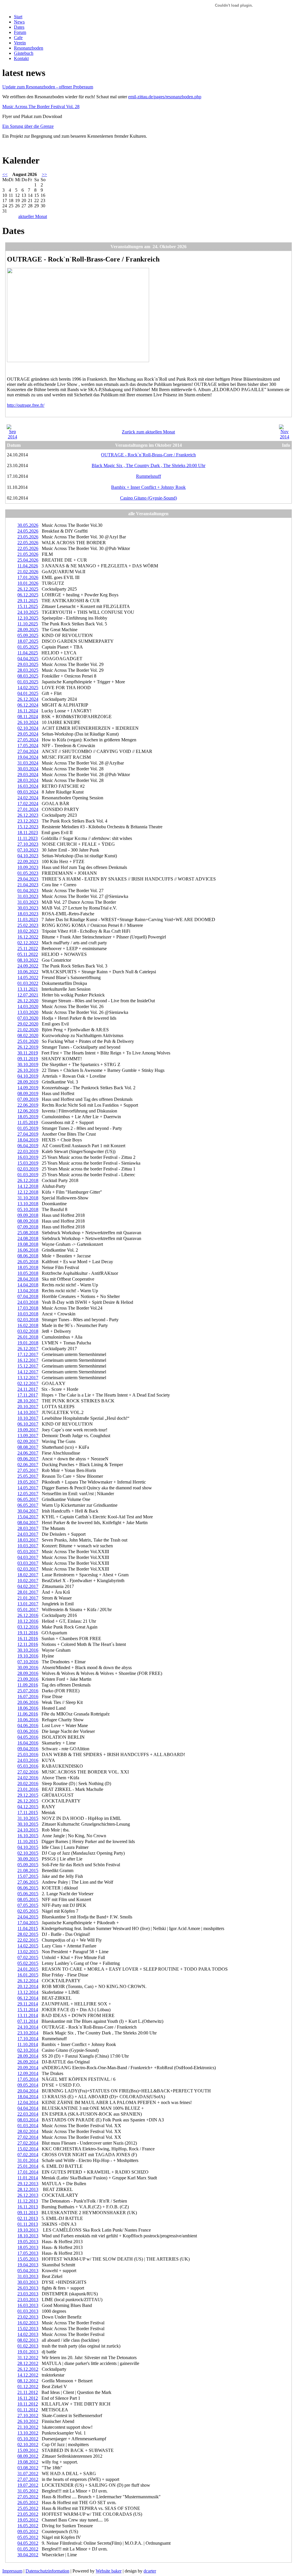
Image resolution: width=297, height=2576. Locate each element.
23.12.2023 (28, 821)
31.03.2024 (28, 763)
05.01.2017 (28, 1610)
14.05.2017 (28, 1488)
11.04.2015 (28, 1928)
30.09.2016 (28, 1668)
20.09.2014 (28, 2068)
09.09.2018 (28, 1215)
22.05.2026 (28, 543)
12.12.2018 (28, 1192)
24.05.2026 (28, 531)
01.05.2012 (28, 2549)
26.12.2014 (28, 1981)
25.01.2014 (28, 2166)
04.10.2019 (28, 1076)
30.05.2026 (28, 525)
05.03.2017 (28, 1552)
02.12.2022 (28, 943)
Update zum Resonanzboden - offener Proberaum (48, 87)
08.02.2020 (28, 1035)
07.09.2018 (28, 1227)
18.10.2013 (28, 2236)
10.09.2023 (28, 867)
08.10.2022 (28, 960)
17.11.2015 (28, 1812)
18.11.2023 (28, 833)
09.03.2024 (28, 792)
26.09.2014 (28, 2062)
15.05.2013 (28, 2259)
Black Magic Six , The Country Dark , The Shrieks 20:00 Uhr (148, 465)
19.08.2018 (28, 1244)
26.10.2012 (28, 2421)
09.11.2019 (28, 1059)
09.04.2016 (28, 1749)
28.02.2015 (28, 1934)
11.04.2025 (28, 653)
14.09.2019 (28, 1088)
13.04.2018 (28, 1291)
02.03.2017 (28, 1569)
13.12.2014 (28, 1992)
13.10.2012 (28, 2433)
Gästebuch (24, 53)
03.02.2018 (28, 1331)
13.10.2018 (28, 1204)
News (19, 22)
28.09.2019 (28, 1082)
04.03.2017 (28, 1557)
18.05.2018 (28, 1267)
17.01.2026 (28, 577)
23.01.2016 (28, 1789)
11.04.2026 (28, 566)
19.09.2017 (28, 1430)
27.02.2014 (28, 2137)
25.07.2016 (28, 1691)
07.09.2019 (28, 1099)
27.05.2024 (28, 740)
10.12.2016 (28, 1621)
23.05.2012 (28, 2514)
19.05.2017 (28, 1482)
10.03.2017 (28, 1546)
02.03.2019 (28, 1169)
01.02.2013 (28, 2346)
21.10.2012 (28, 2427)
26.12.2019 (28, 1047)
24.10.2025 (28, 612)
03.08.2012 (28, 2468)
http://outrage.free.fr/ (26, 405)
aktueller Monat (33, 216)
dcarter (150, 2571)
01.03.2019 (28, 1175)
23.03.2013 (28, 2294)
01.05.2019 (28, 1128)
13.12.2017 (28, 1378)
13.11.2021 (28, 989)
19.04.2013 (28, 2265)
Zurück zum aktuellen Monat (148, 432)
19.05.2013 (28, 2242)
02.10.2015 (28, 1853)
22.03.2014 (28, 2114)
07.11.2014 (28, 2021)
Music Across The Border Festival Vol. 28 (41, 107)
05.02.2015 (28, 1963)
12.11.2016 (28, 1644)
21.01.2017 (28, 1598)
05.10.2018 (28, 1209)
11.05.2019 (28, 1122)
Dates (19, 27)
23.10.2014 (28, 2033)
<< (5, 174)
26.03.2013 (28, 2288)
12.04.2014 (28, 2102)
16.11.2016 (28, 1639)
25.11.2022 (28, 948)
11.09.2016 (28, 1685)
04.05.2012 (28, 2543)
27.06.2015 (28, 1882)
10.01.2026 (28, 583)
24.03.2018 (28, 1302)
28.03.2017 (28, 1528)
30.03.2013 (28, 2282)
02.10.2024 (28, 728)
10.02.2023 (28, 931)
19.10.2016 (28, 1656)
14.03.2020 (28, 1006)
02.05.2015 (28, 1911)
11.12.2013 (28, 2201)
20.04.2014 (28, 2091)
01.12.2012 (28, 2387)
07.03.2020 (28, 1018)
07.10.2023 (28, 850)
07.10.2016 (28, 1662)
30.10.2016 (28, 1650)
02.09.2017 (28, 1441)
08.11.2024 (28, 717)
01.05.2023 (28, 873)
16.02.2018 (28, 1325)
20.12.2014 (28, 1986)
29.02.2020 (28, 1024)
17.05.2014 (28, 2079)
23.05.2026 (28, 537)
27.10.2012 (28, 2416)
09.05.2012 (28, 2531)
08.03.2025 (28, 676)
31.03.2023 (28, 896)
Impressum (12, 2571)
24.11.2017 (28, 1389)
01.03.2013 (28, 2311)
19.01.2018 (28, 1343)
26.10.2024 (28, 722)
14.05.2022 (28, 977)
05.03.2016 (28, 1766)
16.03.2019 (28, 1157)
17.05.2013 (28, 2253)
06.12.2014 (28, 1998)
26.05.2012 (28, 2503)
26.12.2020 (28, 1001)
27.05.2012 (28, 2497)
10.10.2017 (28, 1418)
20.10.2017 (28, 1407)
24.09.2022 (28, 966)
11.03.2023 (28, 920)
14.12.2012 (28, 2375)
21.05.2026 (28, 554)
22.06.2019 (28, 1105)
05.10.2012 (28, 2439)
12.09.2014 (28, 2073)
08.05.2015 (28, 1899)
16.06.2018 (28, 1250)
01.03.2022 (28, 983)
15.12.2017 (28, 1366)
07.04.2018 (28, 1296)
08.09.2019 (28, 1093)
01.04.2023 (28, 891)
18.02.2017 (28, 1575)
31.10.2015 (28, 1818)
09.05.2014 (28, 2085)
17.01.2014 (28, 2172)
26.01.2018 (28, 1337)
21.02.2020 (28, 1030)
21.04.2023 (28, 885)
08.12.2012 (28, 2381)
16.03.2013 (28, 2305)
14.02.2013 (28, 2334)
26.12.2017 (28, 1349)
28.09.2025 (28, 630)
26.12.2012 (28, 2369)
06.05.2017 (28, 1499)
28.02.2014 (28, 2131)
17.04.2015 (28, 1923)
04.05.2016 (28, 1737)
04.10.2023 (28, 856)
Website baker (109, 2571)
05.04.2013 (28, 2271)
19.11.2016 (28, 1633)
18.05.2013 (28, 2247)
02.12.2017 (28, 1383)
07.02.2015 (28, 1957)
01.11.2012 (28, 2410)
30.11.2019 (28, 1053)
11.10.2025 (28, 624)
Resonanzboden (29, 48)
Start (18, 17)
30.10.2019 (28, 1064)
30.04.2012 (28, 2555)
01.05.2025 (28, 647)
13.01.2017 (28, 1604)
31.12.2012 (28, 2358)
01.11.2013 (28, 2224)
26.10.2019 (28, 1070)
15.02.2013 (28, 2329)
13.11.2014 (28, 2015)
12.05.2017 (28, 1494)
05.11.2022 (28, 954)
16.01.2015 (28, 1975)
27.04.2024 (28, 751)
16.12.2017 (28, 1360)
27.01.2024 (28, 809)
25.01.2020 (28, 1041)
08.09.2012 (28, 2456)
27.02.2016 (28, 1772)
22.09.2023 (28, 862)
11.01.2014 (28, 2178)
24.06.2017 (28, 1453)
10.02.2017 (28, 1581)
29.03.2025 (28, 664)
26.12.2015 (28, 1801)
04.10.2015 (28, 1847)
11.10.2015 (28, 1841)
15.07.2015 (28, 1876)
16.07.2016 (28, 1697)
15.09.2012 (28, 2450)
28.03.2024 (28, 780)
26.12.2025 (28, 589)
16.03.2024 (28, 786)
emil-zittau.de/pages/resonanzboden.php (165, 97)
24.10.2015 (28, 1830)
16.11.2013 (28, 2207)
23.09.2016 (28, 1679)
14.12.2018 (28, 1186)
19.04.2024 (28, 757)
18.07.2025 (28, 641)
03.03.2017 (28, 1563)
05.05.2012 (28, 2537)
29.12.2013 (28, 2184)
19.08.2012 (28, 2462)
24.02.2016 (28, 1778)
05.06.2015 (28, 1894)
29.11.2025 (28, 601)
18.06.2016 (28, 1708)
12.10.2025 (28, 618)
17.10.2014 (28, 2039)
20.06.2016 (28, 1702)
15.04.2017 (28, 1517)
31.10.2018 (28, 1198)
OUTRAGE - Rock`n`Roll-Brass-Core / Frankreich (148, 455)
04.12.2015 (28, 1807)
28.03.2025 (28, 670)
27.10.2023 (28, 844)
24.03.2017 (28, 1534)
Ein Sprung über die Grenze (28, 126)
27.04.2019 (28, 1134)
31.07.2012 (28, 2474)
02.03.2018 (28, 1320)
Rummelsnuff (148, 476)
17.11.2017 (28, 1395)
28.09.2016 (28, 1673)
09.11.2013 (28, 2213)
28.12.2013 (28, 2189)
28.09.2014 (28, 2056)
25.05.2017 (28, 1476)
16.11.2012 (28, 2398)
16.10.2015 (28, 1836)
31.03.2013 (28, 2276)
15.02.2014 (28, 2149)
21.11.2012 (28, 2392)
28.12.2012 (28, 2363)
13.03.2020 (28, 1012)
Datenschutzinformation (47, 2571)
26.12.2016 (28, 1615)
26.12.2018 (28, 1180)
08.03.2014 (28, 2120)
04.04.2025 (28, 659)
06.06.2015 (28, 1888)
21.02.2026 (28, 572)
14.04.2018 (28, 1285)
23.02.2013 (28, 2317)
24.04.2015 (28, 1917)
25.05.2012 (28, 2508)
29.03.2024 (28, 775)
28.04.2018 (28, 1279)
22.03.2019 (28, 1151)
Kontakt (21, 58)
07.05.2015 (28, 1905)
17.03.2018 (28, 1308)
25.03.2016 (28, 1754)
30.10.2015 (28, 1824)
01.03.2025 (28, 682)
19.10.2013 (28, 2230)
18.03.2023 (28, 914)
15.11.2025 (28, 606)
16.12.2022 (28, 937)
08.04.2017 (28, 1523)
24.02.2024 (28, 798)
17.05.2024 (28, 746)
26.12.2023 (28, 815)
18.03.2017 (28, 1540)
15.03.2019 (28, 1163)
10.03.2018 (28, 1314)
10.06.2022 (28, 972)
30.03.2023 (28, 908)
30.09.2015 (28, 1859)
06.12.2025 (28, 595)
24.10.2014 (28, 2027)
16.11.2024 (28, 711)
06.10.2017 (28, 1424)
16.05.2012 (28, 2526)
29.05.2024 (28, 734)
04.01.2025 (28, 693)
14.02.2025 (28, 688)
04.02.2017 (28, 1586)
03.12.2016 (28, 1627)
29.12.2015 (28, 1795)
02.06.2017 (28, 1465)
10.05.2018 (28, 1273)
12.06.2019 (28, 1111)
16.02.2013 (28, 2323)
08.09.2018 (28, 1221)
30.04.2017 (28, 1511)
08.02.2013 (28, 2340)
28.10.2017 (28, 1401)
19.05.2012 (28, 2520)
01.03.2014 (28, 2126)
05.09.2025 (28, 635)
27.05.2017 (28, 1470)
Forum (20, 32)
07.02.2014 (28, 2155)
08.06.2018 (28, 1256)
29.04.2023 (28, 879)
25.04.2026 (28, 560)
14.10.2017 (28, 1412)
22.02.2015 (28, 1940)
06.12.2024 (28, 705)
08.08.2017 (28, 1447)
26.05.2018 (28, 1262)
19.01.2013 (28, 2352)
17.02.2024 (28, 804)
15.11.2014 (28, 2010)
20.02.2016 (28, 1783)
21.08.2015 (28, 1870)
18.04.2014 (28, 2097)
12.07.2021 (28, 995)
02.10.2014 (28, 2050)
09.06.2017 (28, 1459)
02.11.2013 (28, 2218)
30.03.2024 (28, 769)
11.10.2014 (28, 2044)
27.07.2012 (28, 2479)
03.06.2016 (28, 1731)
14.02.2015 (28, 1946)
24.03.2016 (28, 1760)
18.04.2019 (28, 1140)
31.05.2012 (28, 2491)
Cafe (18, 38)
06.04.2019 (28, 1146)
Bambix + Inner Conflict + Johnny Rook (148, 487)
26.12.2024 (28, 699)
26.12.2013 (28, 2195)
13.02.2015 (28, 1952)
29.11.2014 (28, 2004)
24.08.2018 (28, 1238)
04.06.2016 (28, 1725)
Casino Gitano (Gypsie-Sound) (148, 498)
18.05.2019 (28, 1117)
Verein (20, 43)
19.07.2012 (28, 2485)
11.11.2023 (28, 838)
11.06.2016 (28, 1714)
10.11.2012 (28, 2404)
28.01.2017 (28, 1592)
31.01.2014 (28, 2160)
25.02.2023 (28, 925)
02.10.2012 (28, 2445)
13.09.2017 (28, 1436)
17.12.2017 (28, 1354)
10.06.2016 (28, 1720)
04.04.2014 (28, 2108)
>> (44, 174)
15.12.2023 (28, 827)
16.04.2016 (28, 1743)
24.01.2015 (28, 1969)
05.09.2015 (28, 1865)
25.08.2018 (28, 1233)
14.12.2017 (28, 1372)
